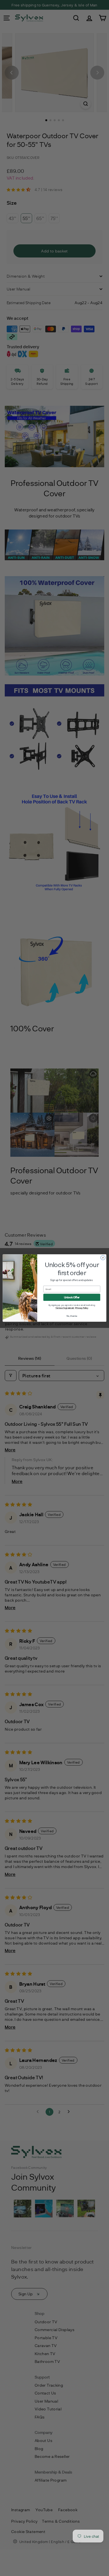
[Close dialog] (103, 1258)
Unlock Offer (72, 1297)
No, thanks (72, 1316)
